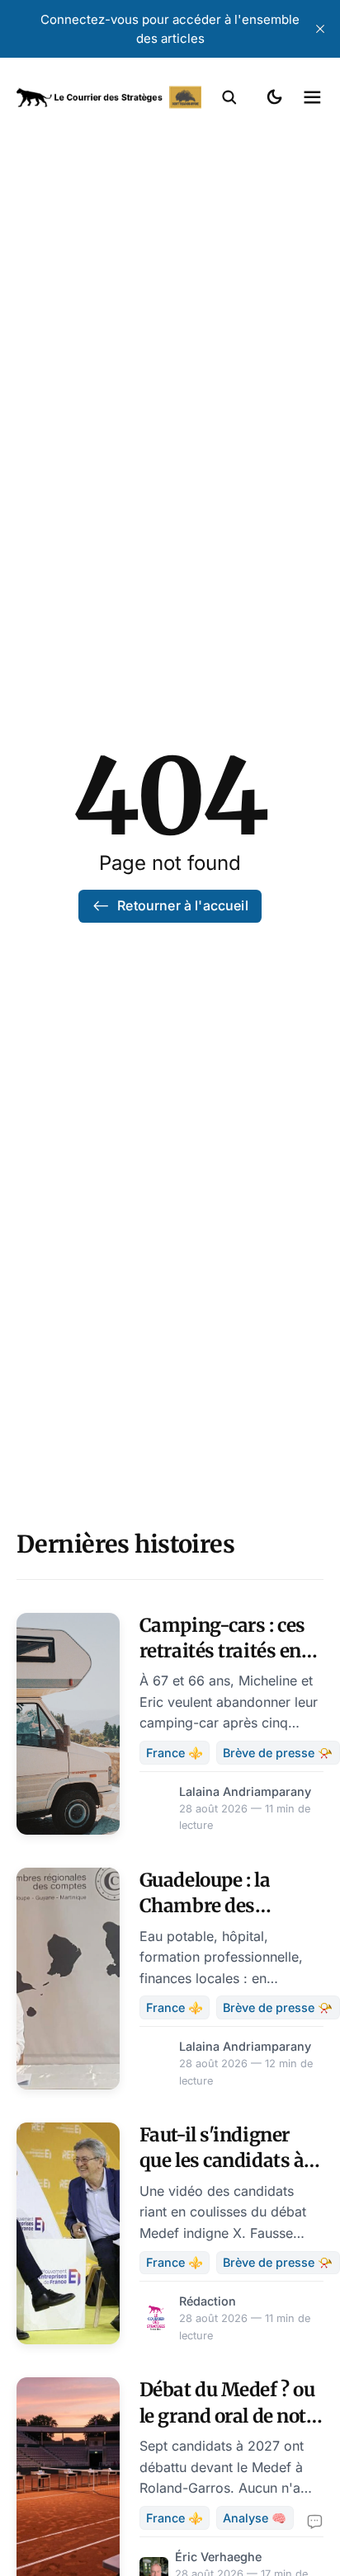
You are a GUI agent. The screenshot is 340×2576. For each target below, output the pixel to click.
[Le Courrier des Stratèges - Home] (109, 97)
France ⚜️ (175, 1753)
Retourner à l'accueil (182, 905)
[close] (320, 29)
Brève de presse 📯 (278, 1753)
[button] (229, 97)
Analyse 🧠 (255, 2518)
